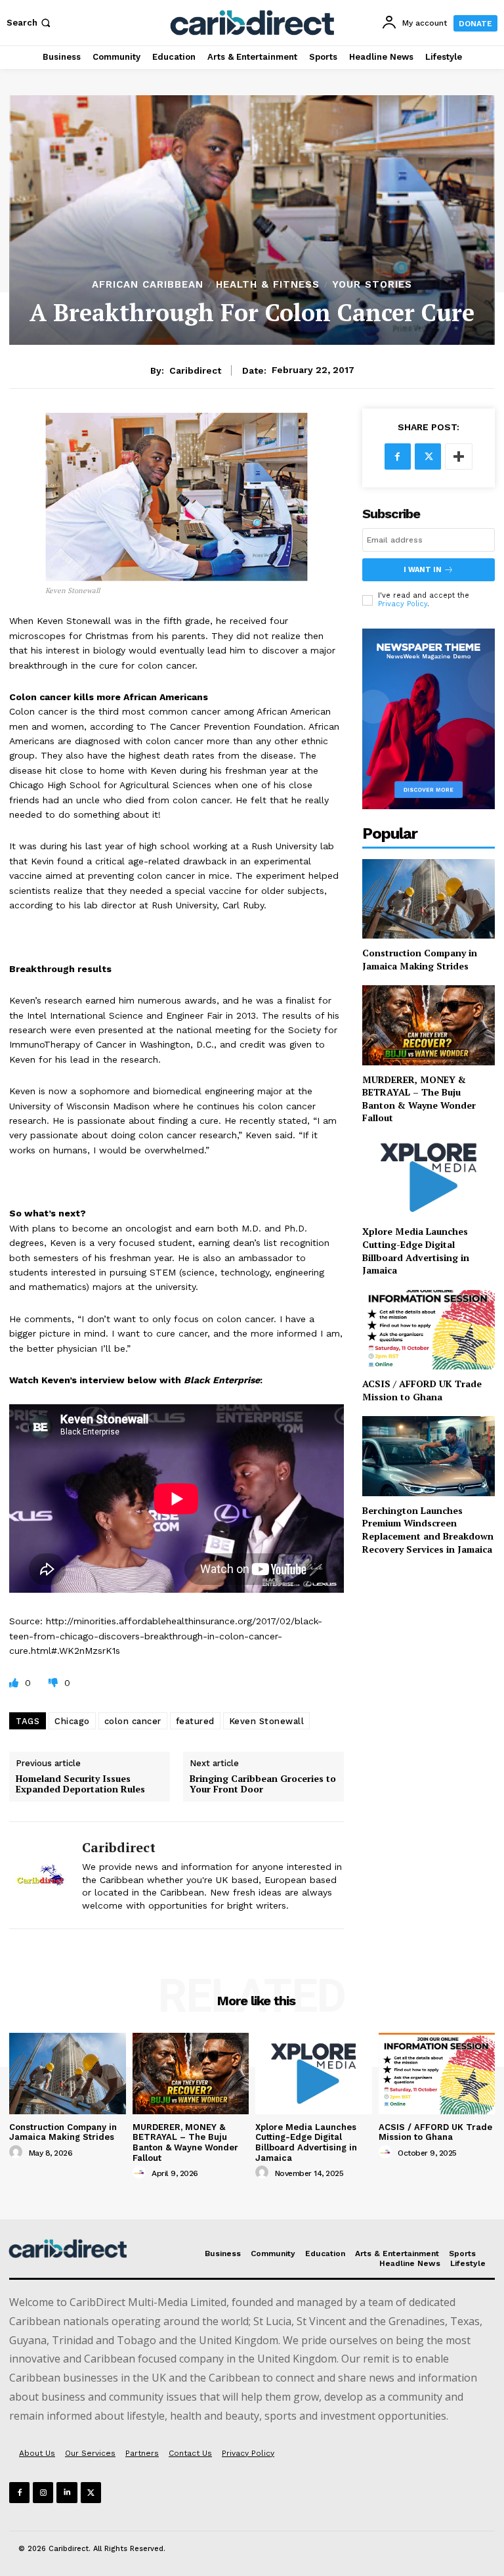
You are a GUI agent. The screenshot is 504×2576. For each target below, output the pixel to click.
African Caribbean (148, 285)
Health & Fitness (268, 285)
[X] (428, 456)
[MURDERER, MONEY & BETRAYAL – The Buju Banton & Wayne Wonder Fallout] (429, 1025)
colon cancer (133, 1721)
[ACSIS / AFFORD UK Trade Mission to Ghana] (429, 1330)
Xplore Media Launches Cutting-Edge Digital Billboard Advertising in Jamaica (416, 1251)
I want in (423, 570)
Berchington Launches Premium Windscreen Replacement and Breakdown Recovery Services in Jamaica (428, 1530)
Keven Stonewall (267, 1721)
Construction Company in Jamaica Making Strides (420, 959)
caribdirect (195, 370)
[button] (30, 23)
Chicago (72, 1721)
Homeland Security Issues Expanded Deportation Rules (80, 1785)
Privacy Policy (403, 604)
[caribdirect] (41, 1875)
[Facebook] (398, 456)
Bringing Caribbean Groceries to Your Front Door (263, 1785)
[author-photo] (18, 2152)
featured (195, 1721)
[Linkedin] (67, 2492)
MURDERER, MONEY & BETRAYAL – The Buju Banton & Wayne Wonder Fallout (419, 1099)
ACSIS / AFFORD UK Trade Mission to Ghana (422, 1390)
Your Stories (372, 285)
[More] (459, 456)
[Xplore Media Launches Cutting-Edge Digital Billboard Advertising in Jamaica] (429, 1177)
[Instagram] (43, 2492)
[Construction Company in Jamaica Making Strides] (429, 899)
